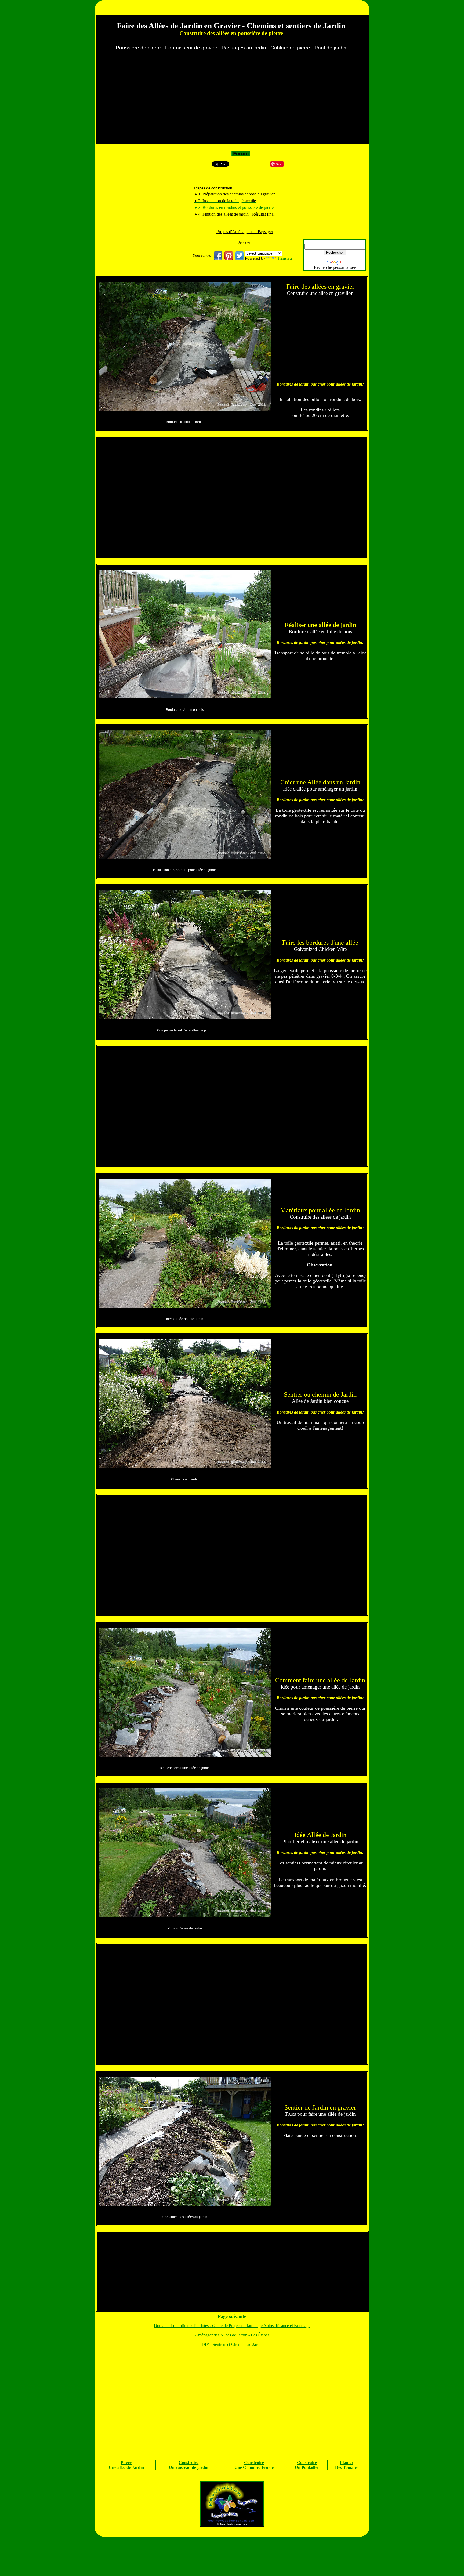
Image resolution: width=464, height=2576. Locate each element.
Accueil (245, 242)
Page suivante (232, 2316)
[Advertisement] (232, 100)
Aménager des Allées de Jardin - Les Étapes (232, 2335)
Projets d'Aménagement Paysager (245, 232)
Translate (285, 258)
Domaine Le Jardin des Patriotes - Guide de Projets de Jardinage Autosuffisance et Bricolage (232, 2326)
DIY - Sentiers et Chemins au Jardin (232, 2344)
